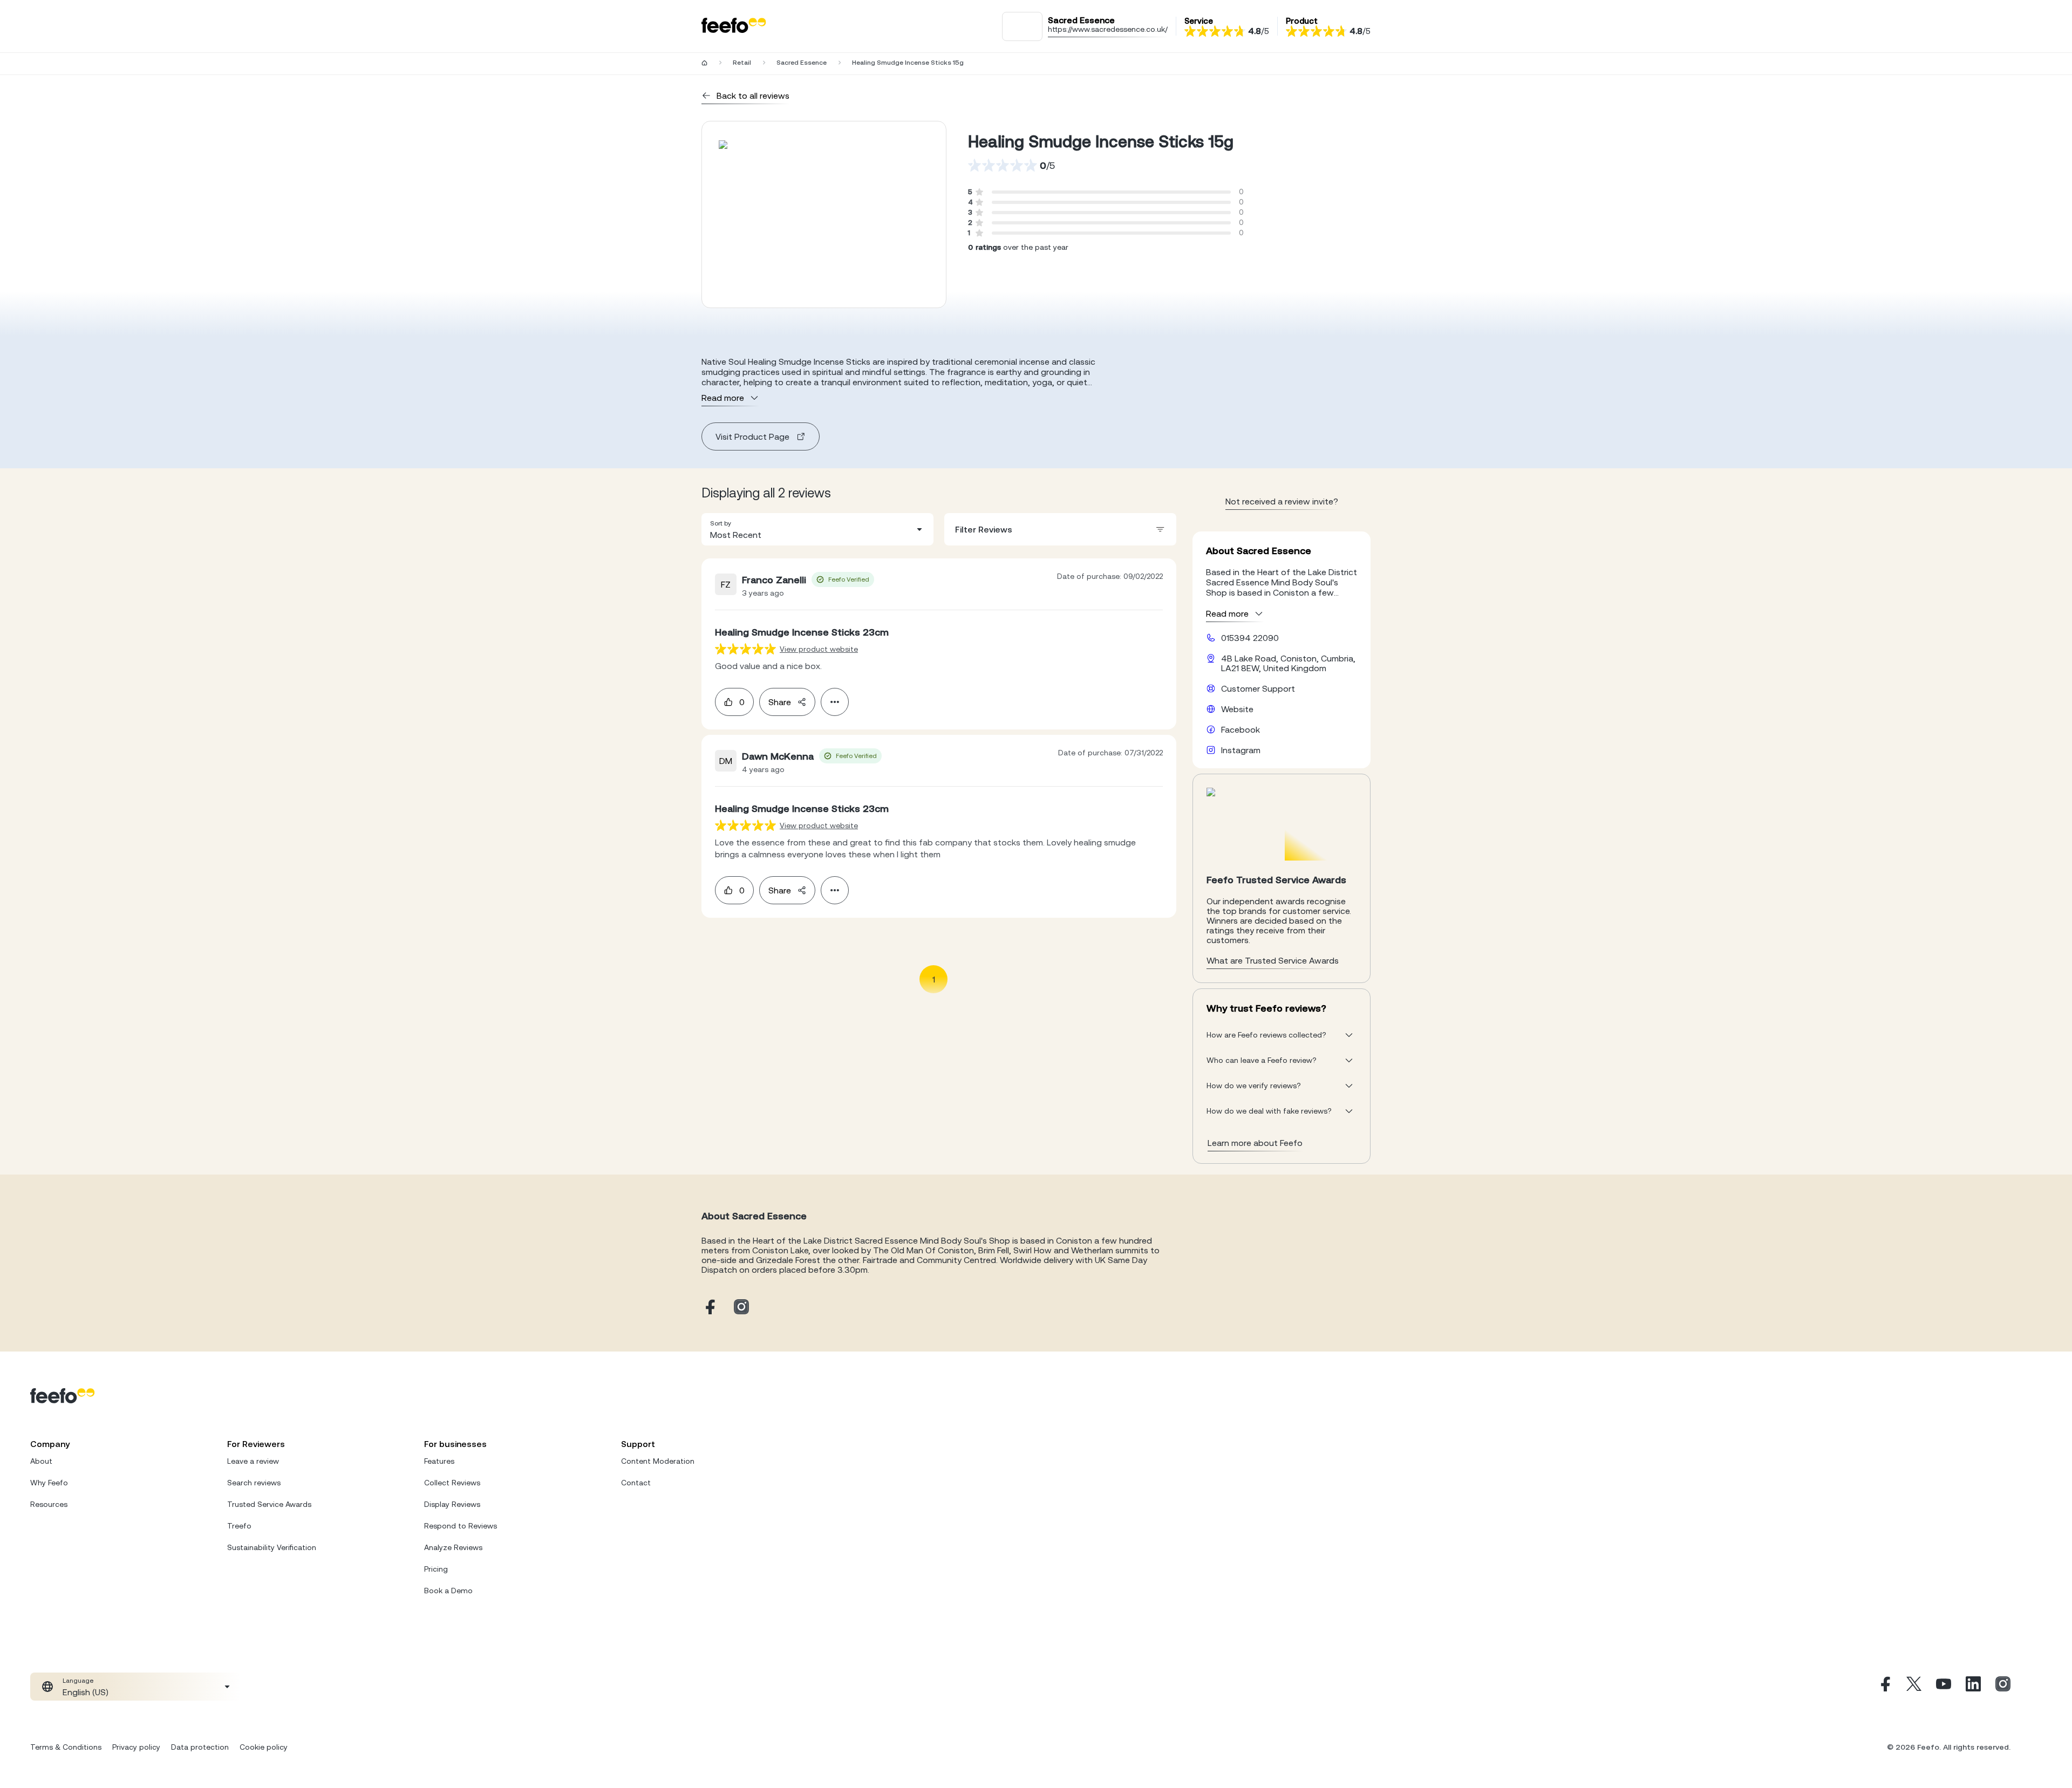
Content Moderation (658, 1461)
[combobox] (817, 529)
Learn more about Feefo (1255, 1143)
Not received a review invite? (1282, 501)
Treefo (239, 1526)
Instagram (1241, 750)
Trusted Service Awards (269, 1504)
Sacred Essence (802, 63)
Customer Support (1258, 688)
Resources (49, 1504)
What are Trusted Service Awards (1273, 960)
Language (78, 1681)
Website (1237, 709)
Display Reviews (452, 1504)
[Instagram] (2003, 1687)
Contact (636, 1483)
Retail (742, 63)
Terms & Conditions (66, 1747)
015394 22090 (1250, 638)
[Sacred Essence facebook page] (709, 1308)
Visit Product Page (752, 436)
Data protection (200, 1747)
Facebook (1241, 729)
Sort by (721, 523)
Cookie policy (264, 1747)
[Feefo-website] (734, 26)
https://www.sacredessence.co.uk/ (1108, 29)
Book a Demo (448, 1591)
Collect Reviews (452, 1483)
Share (780, 702)
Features (439, 1461)
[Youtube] (1944, 1687)
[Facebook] (1884, 1687)
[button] (817, 529)
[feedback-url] (745, 649)
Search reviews (254, 1483)
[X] (1914, 1687)
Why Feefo (49, 1483)
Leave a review (253, 1461)
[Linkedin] (1973, 1687)
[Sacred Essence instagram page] (741, 1308)
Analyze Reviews (453, 1547)
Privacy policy (136, 1747)
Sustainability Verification (272, 1547)
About (41, 1461)
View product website (819, 649)
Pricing (436, 1569)
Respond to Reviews (461, 1526)
